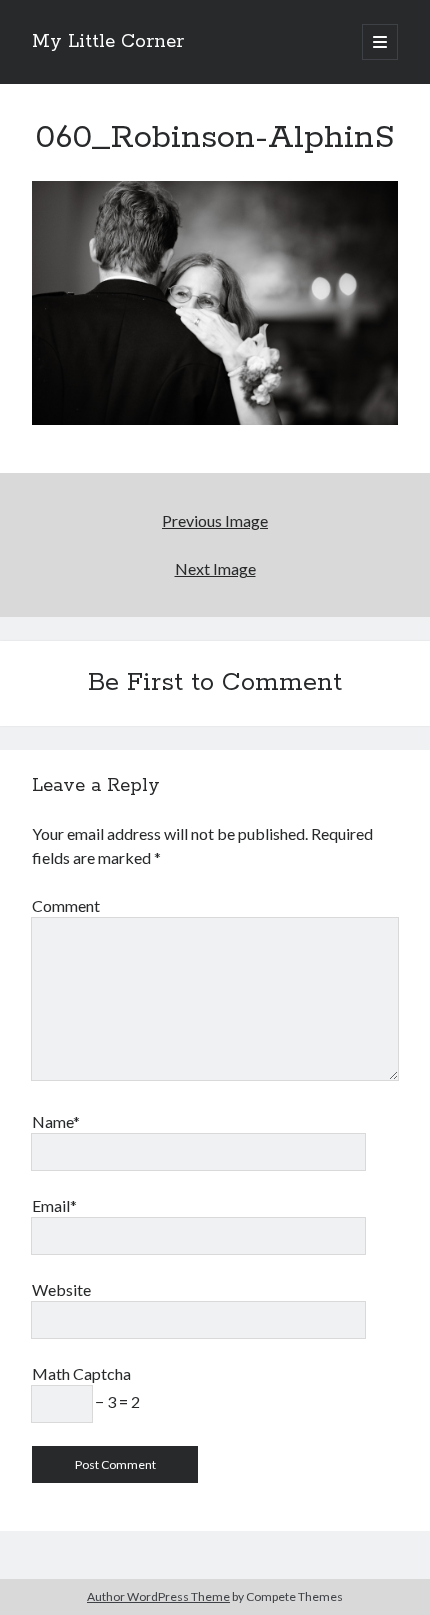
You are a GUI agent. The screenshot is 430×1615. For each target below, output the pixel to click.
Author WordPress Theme (158, 1596)
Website (61, 1289)
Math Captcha (81, 1373)
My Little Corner (108, 42)
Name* (56, 1121)
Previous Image (215, 520)
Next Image (215, 568)
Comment (66, 905)
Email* (54, 1205)
